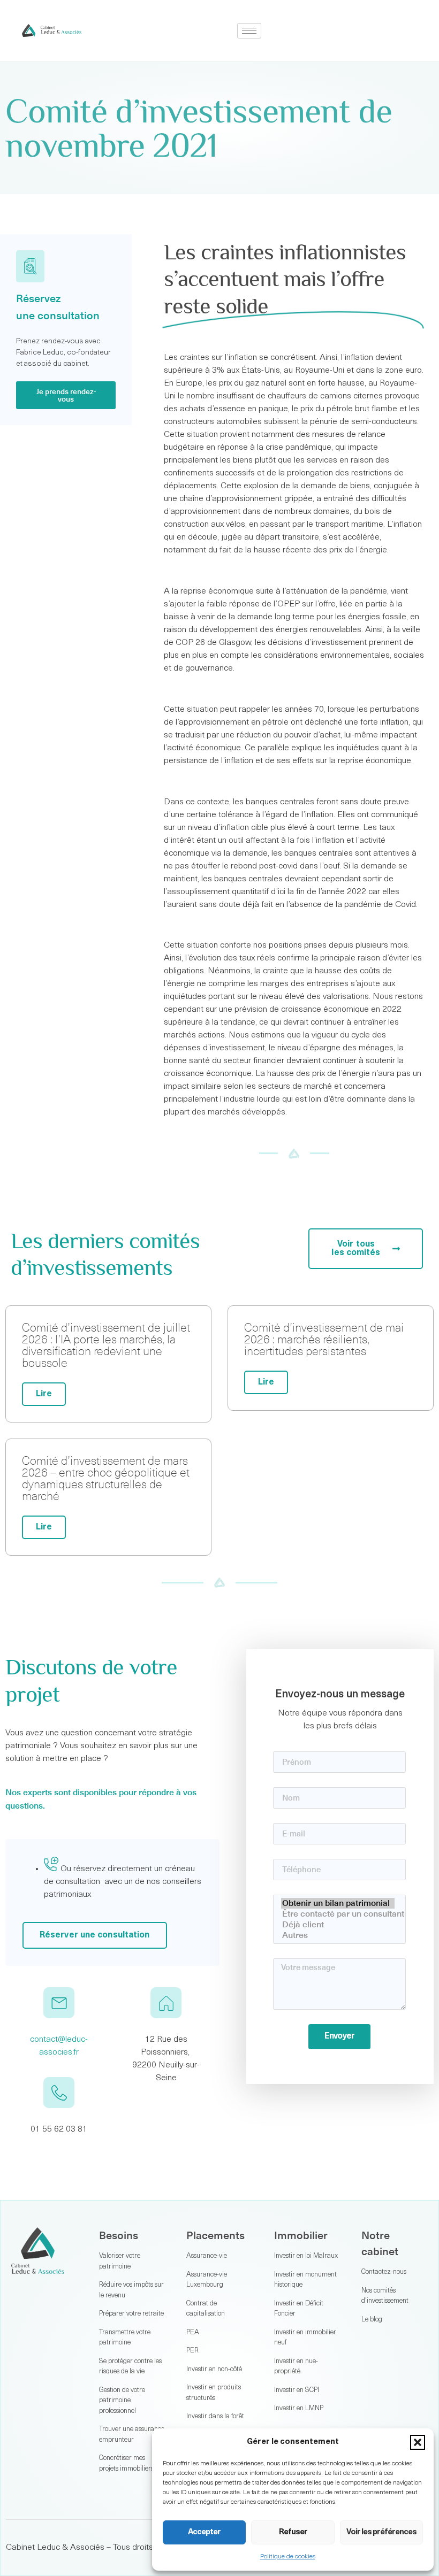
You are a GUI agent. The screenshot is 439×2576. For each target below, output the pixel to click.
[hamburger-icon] (249, 31)
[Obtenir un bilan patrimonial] (338, 1903)
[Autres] (338, 1935)
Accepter (204, 2532)
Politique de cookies (288, 2557)
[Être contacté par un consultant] (338, 1914)
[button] (418, 2442)
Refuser (293, 2532)
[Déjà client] (338, 1925)
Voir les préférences (381, 2532)
